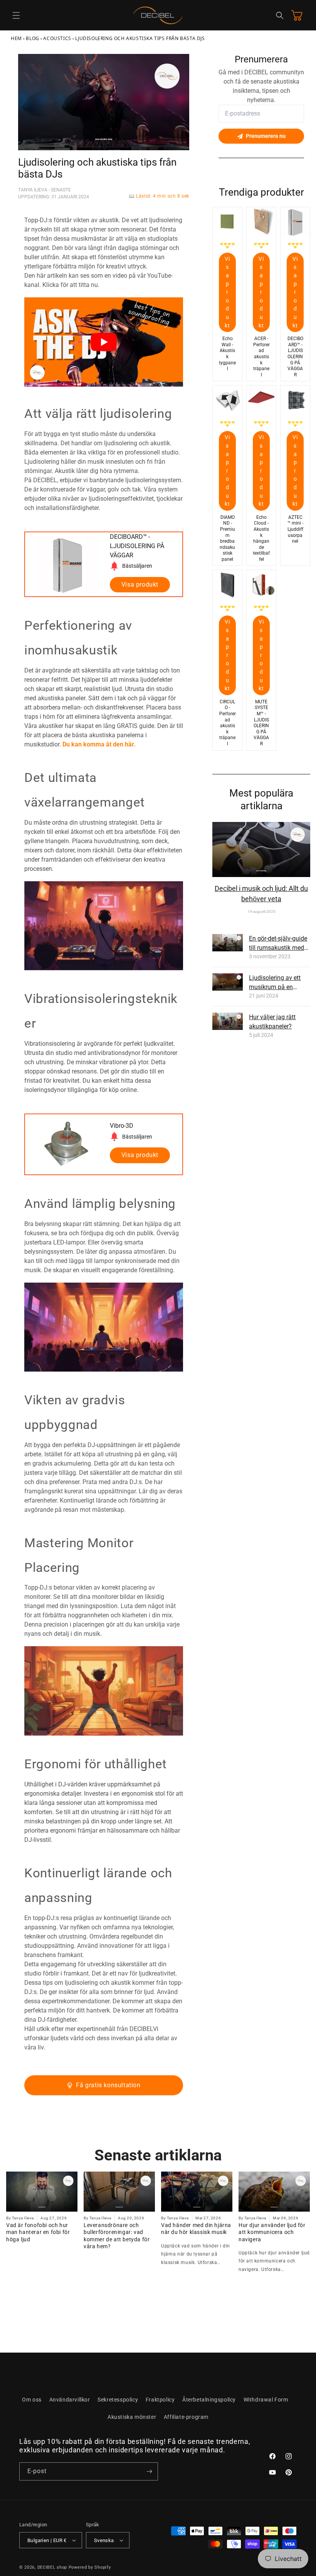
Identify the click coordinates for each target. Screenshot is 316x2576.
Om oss (32, 2400)
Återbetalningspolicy (209, 2400)
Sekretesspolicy (118, 2400)
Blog (32, 38)
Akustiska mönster (132, 2417)
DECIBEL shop (52, 2567)
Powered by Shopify (90, 2567)
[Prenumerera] (149, 2471)
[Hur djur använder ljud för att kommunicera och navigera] (274, 2192)
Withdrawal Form (266, 2400)
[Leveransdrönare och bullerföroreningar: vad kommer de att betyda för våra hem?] (119, 2192)
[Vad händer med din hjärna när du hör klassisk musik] (197, 2192)
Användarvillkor (70, 2400)
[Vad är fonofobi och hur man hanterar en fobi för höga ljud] (42, 2192)
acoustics (57, 38)
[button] (16, 15)
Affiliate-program (186, 2417)
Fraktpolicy (160, 2400)
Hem (16, 38)
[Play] (104, 342)
